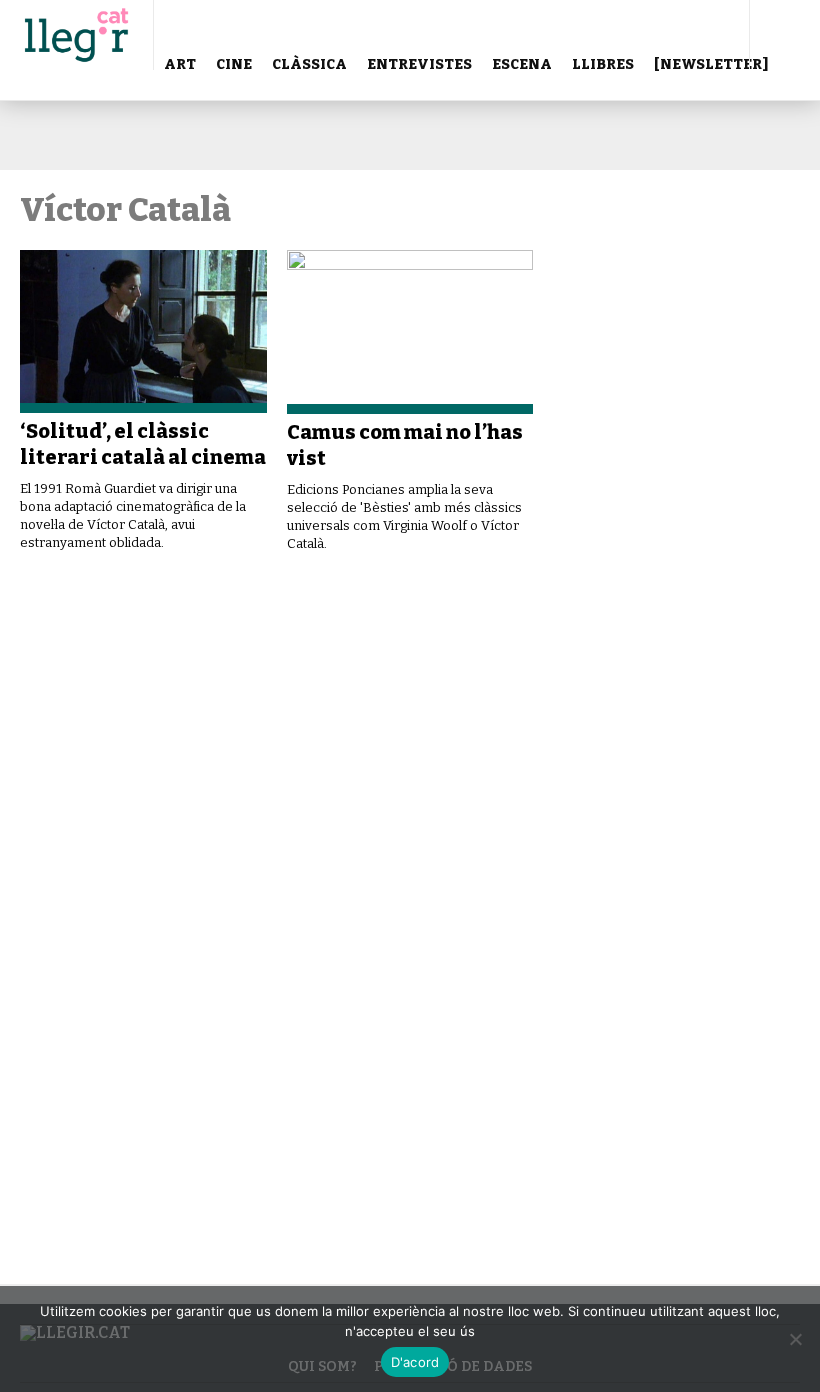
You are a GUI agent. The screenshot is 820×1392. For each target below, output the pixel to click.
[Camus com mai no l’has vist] (410, 332)
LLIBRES (603, 64)
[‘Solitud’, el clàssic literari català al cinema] (143, 331)
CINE (234, 64)
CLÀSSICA (309, 64)
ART (180, 64)
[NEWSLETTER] (711, 64)
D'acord (415, 1362)
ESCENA (522, 64)
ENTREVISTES (419, 64)
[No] (795, 1339)
